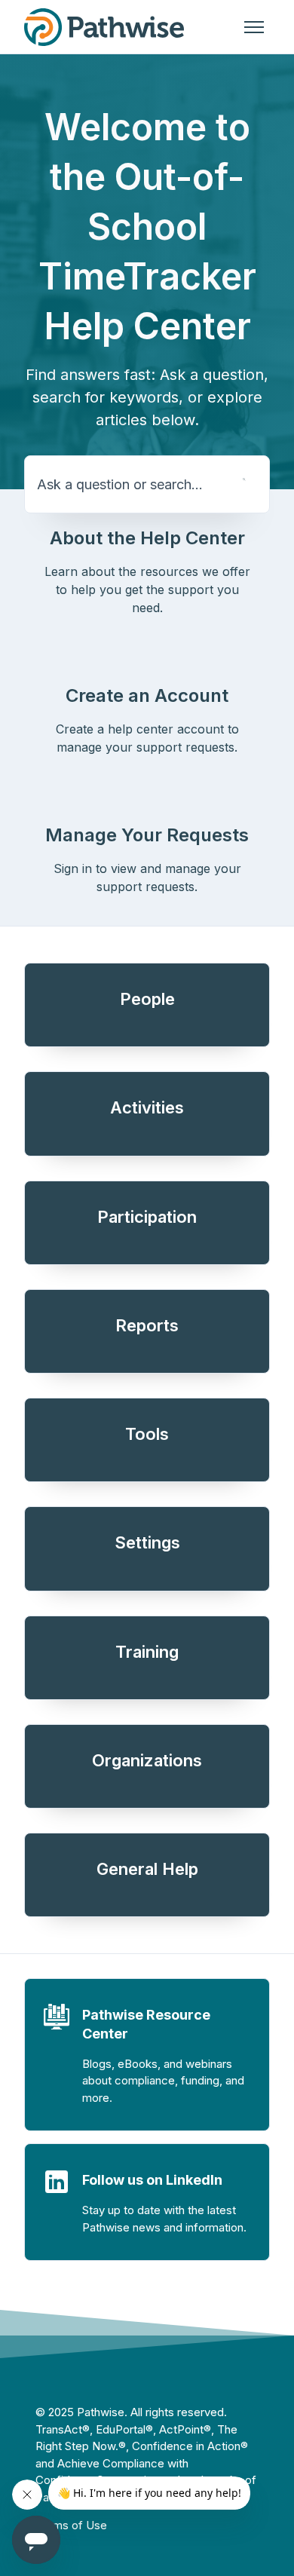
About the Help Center (147, 538)
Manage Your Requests (147, 835)
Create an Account (147, 695)
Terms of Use (71, 2525)
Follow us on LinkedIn (152, 2180)
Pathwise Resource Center (146, 2024)
